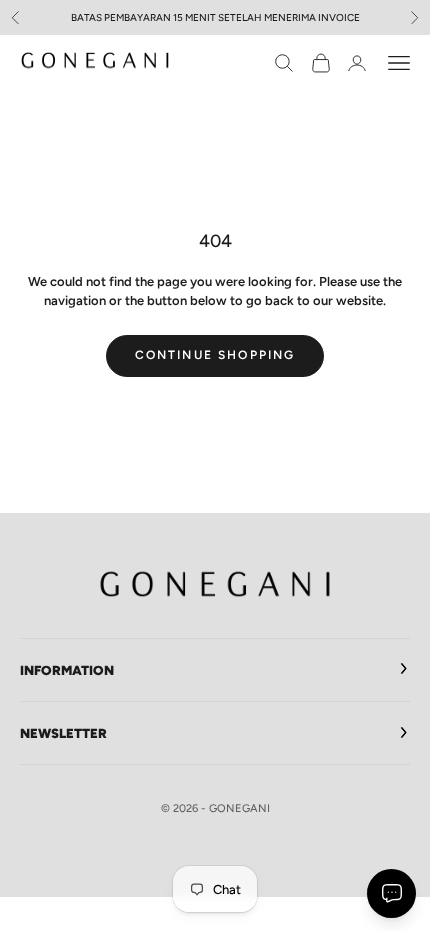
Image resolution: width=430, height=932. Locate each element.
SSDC (242, 851)
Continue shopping (215, 355)
